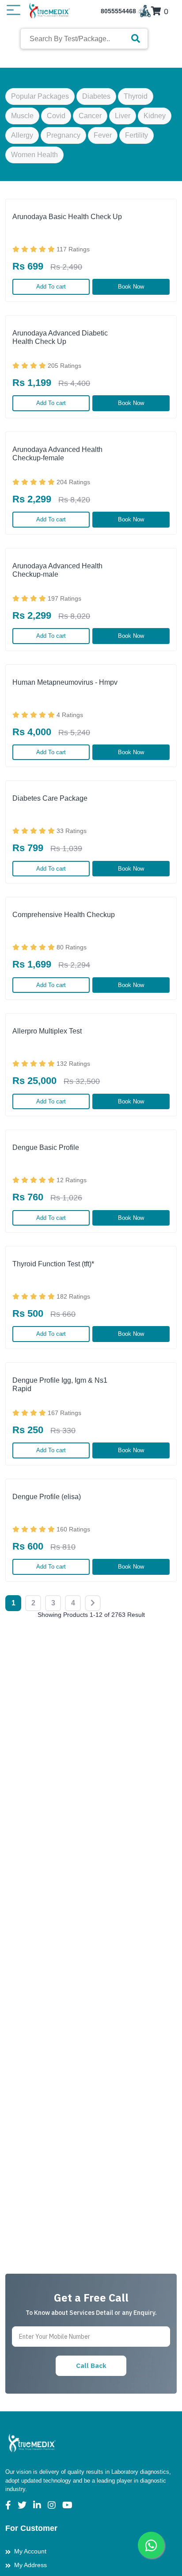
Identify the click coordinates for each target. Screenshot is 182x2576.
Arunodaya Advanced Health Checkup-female (57, 454)
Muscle (22, 116)
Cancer (90, 116)
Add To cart (51, 287)
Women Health (34, 155)
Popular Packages (40, 96)
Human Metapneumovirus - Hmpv (65, 682)
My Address (30, 2565)
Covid (56, 116)
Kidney (155, 116)
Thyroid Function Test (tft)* (53, 1264)
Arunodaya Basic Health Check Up (67, 217)
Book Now (131, 287)
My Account (30, 2551)
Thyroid (136, 96)
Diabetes (96, 96)
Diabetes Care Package (50, 798)
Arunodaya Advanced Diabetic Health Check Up (60, 337)
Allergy (22, 135)
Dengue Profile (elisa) (47, 1497)
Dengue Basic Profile (46, 1147)
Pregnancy (63, 135)
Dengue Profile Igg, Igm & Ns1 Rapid (60, 1384)
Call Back (91, 2366)
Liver (123, 116)
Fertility (136, 135)
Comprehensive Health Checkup (64, 915)
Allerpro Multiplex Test (47, 1031)
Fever (103, 135)
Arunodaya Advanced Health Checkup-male (57, 570)
